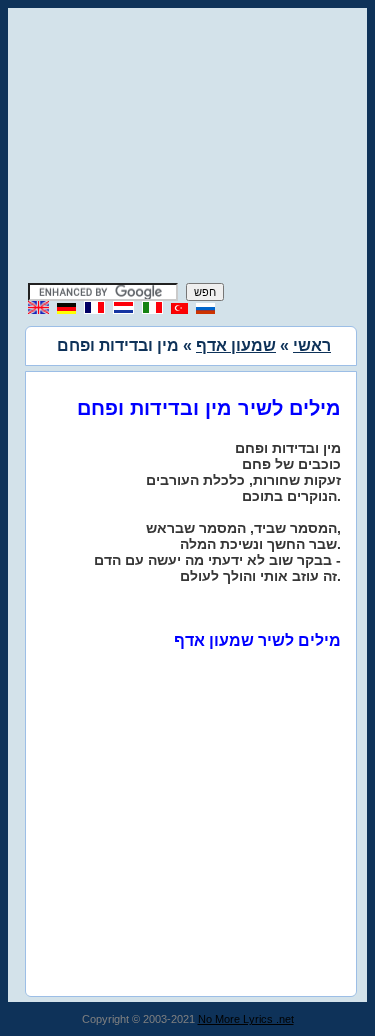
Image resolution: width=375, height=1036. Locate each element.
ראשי (312, 345)
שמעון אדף (236, 345)
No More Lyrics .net (246, 1019)
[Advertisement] (188, 148)
